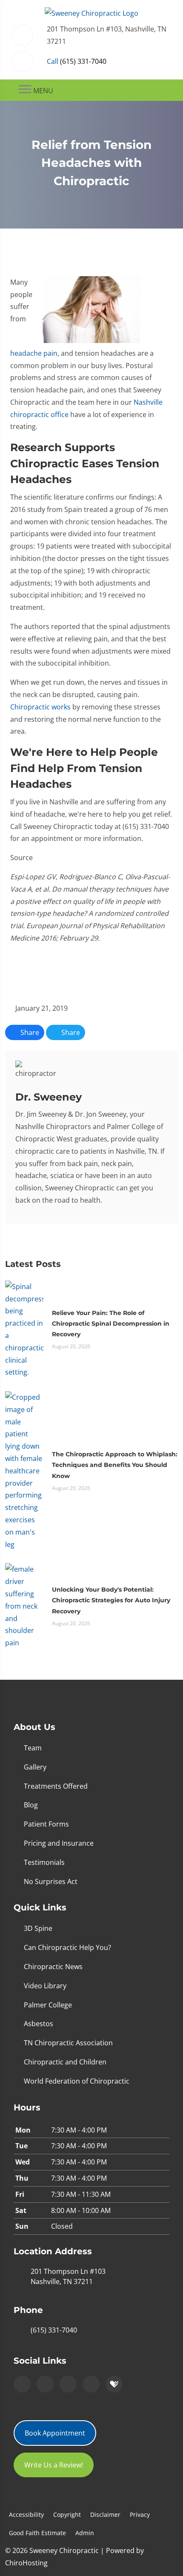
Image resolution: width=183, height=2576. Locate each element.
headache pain (34, 353)
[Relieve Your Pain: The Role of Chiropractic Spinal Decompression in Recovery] (24, 1329)
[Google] (22, 2384)
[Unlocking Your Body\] (24, 1606)
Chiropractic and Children (65, 2062)
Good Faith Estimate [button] (37, 2533)
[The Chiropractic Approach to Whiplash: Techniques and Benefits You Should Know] (24, 1470)
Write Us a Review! (54, 2465)
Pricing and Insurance (59, 1843)
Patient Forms (46, 1824)
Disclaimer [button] (105, 2515)
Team (33, 1748)
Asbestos (39, 2024)
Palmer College (48, 2005)
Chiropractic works (40, 707)
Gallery (35, 1767)
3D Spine (38, 1928)
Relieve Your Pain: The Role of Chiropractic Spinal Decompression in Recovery (111, 1324)
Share (29, 1032)
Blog (31, 1805)
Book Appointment (55, 2433)
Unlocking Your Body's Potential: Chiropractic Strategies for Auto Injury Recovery (111, 1600)
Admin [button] (85, 2533)
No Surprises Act (51, 1881)
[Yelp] (68, 2384)
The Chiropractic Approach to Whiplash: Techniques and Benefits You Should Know (115, 1465)
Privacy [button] (140, 2515)
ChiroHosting (26, 2563)
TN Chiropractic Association (68, 2043)
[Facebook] (45, 2384)
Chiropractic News (53, 1967)
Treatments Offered (56, 1786)
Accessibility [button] (26, 2515)
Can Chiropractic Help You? (67, 1947)
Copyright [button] (67, 2515)
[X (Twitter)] (91, 2384)
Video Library (45, 1986)
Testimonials (44, 1862)
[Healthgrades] (114, 2384)
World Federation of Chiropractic (77, 2081)
